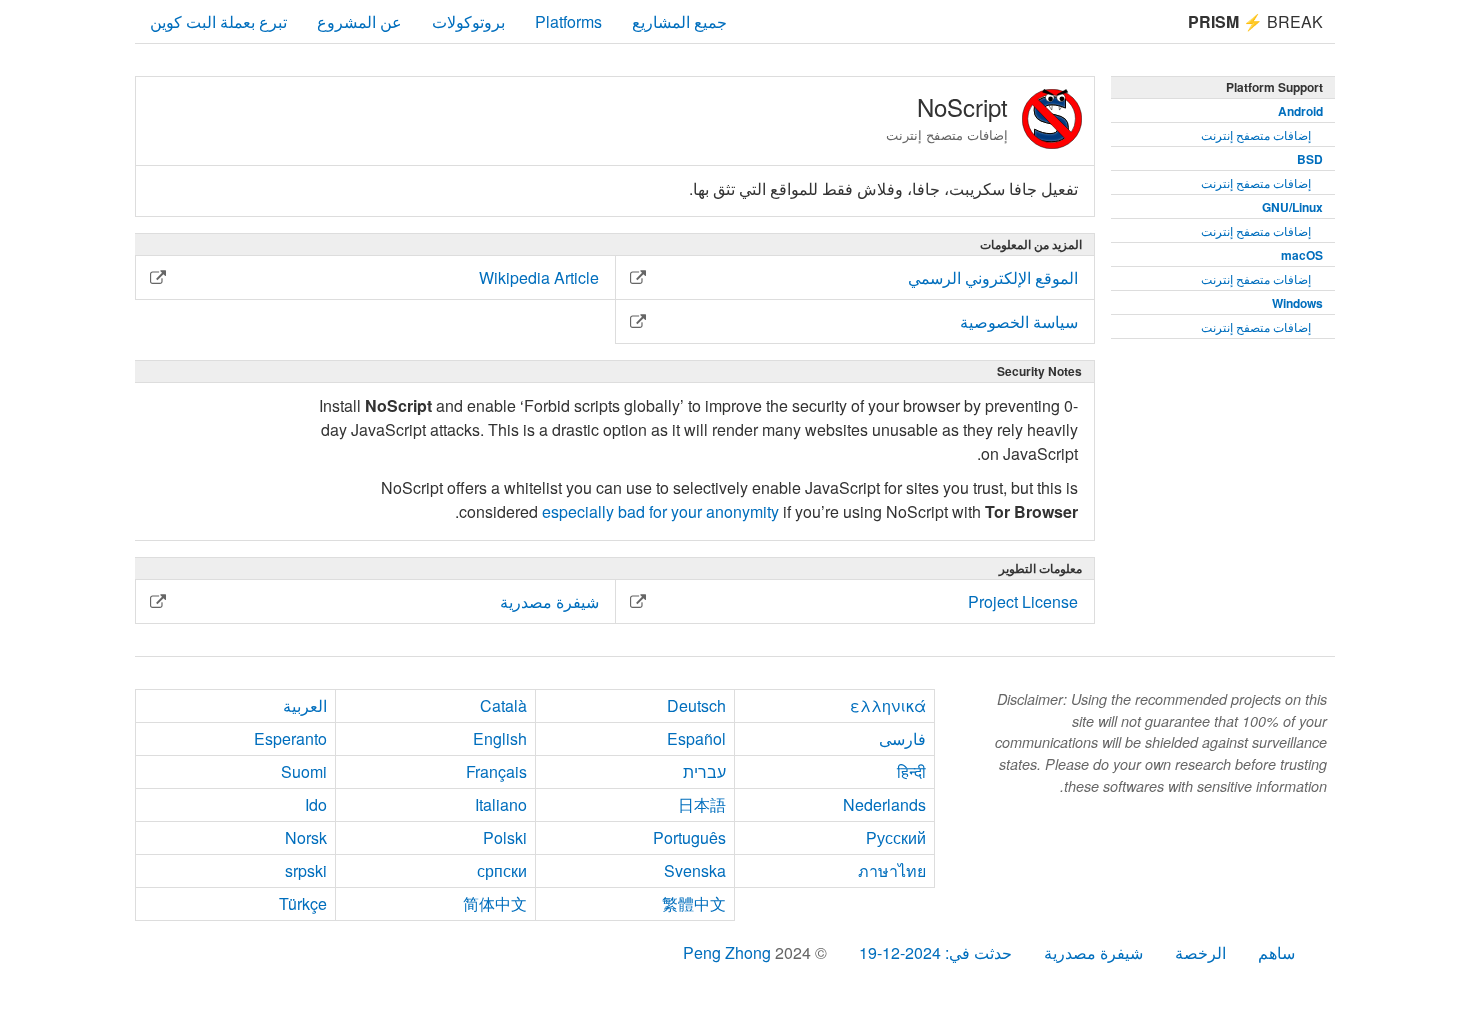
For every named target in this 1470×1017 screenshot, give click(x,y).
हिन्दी (911, 771)
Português (689, 837)
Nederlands (884, 804)
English (500, 738)
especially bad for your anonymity (660, 511)
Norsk (306, 837)
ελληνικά (888, 705)
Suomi (304, 771)
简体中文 (495, 903)
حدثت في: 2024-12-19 (935, 952)
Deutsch (696, 705)
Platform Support (1274, 87)
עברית (704, 771)
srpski (306, 870)
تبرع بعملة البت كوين (218, 21)
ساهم (1276, 952)
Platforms (568, 21)
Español (696, 738)
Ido (316, 804)
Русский (896, 837)
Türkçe (303, 903)
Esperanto (290, 738)
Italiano (501, 804)
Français (496, 771)
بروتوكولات (468, 21)
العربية (305, 705)
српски (502, 870)
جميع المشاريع (679, 21)
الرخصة (1200, 952)
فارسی (902, 738)
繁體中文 (694, 903)
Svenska (695, 870)
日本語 (702, 804)
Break (1255, 21)
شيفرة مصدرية (1093, 952)
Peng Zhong (729, 952)
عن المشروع (359, 21)
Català (503, 705)
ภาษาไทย (892, 870)
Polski (505, 837)
